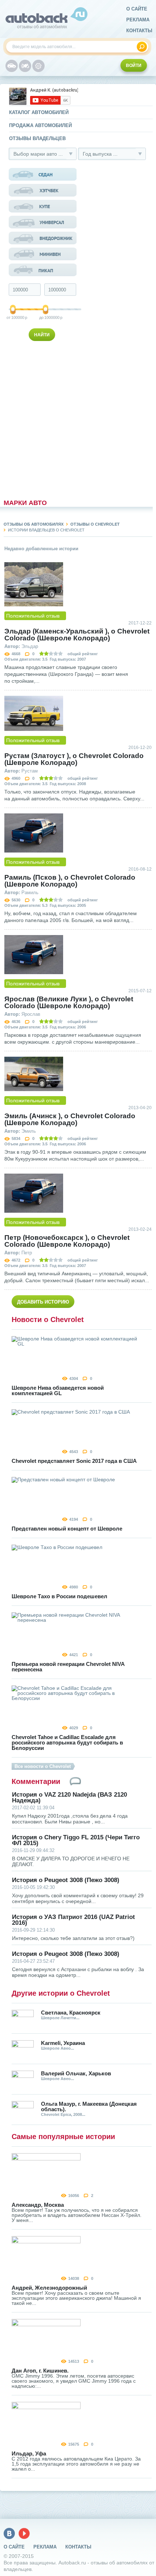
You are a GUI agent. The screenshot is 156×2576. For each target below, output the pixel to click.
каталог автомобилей (39, 112)
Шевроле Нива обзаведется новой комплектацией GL (58, 1390)
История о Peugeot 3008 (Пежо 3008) (66, 1880)
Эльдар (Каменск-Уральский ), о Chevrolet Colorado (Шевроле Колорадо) (77, 635)
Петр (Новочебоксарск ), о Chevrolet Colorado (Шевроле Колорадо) (67, 1241)
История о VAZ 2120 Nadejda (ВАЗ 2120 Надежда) (69, 1798)
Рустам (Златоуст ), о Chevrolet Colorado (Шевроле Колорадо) (74, 759)
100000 (13, 317)
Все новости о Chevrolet (43, 1766)
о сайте (137, 9)
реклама (138, 20)
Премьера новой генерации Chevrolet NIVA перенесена (68, 1667)
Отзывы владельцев (37, 138)
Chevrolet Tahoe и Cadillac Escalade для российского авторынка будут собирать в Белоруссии (67, 1742)
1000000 (46, 317)
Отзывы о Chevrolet (95, 524)
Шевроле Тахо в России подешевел (59, 1596)
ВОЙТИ (134, 66)
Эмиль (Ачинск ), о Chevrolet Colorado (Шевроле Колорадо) (70, 1119)
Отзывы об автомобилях (34, 524)
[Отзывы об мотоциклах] (25, 66)
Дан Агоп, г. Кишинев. (40, 2371)
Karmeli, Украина (63, 2043)
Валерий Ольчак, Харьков (76, 2073)
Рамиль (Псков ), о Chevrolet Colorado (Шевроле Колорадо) (70, 881)
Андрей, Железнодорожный (49, 2288)
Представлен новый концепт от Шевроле (67, 1529)
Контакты (139, 31)
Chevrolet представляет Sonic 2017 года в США (74, 1461)
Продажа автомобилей (40, 125)
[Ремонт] (38, 66)
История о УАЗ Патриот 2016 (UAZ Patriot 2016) (73, 1920)
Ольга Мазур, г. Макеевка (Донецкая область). (89, 2106)
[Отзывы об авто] (12, 66)
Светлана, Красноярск (71, 2013)
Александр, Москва (38, 2205)
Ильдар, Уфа (29, 2453)
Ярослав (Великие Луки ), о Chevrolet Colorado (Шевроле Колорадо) (69, 1002)
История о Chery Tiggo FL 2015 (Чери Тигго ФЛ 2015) (76, 1840)
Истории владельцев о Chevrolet (46, 530)
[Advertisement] (43, 418)
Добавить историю (43, 1302)
